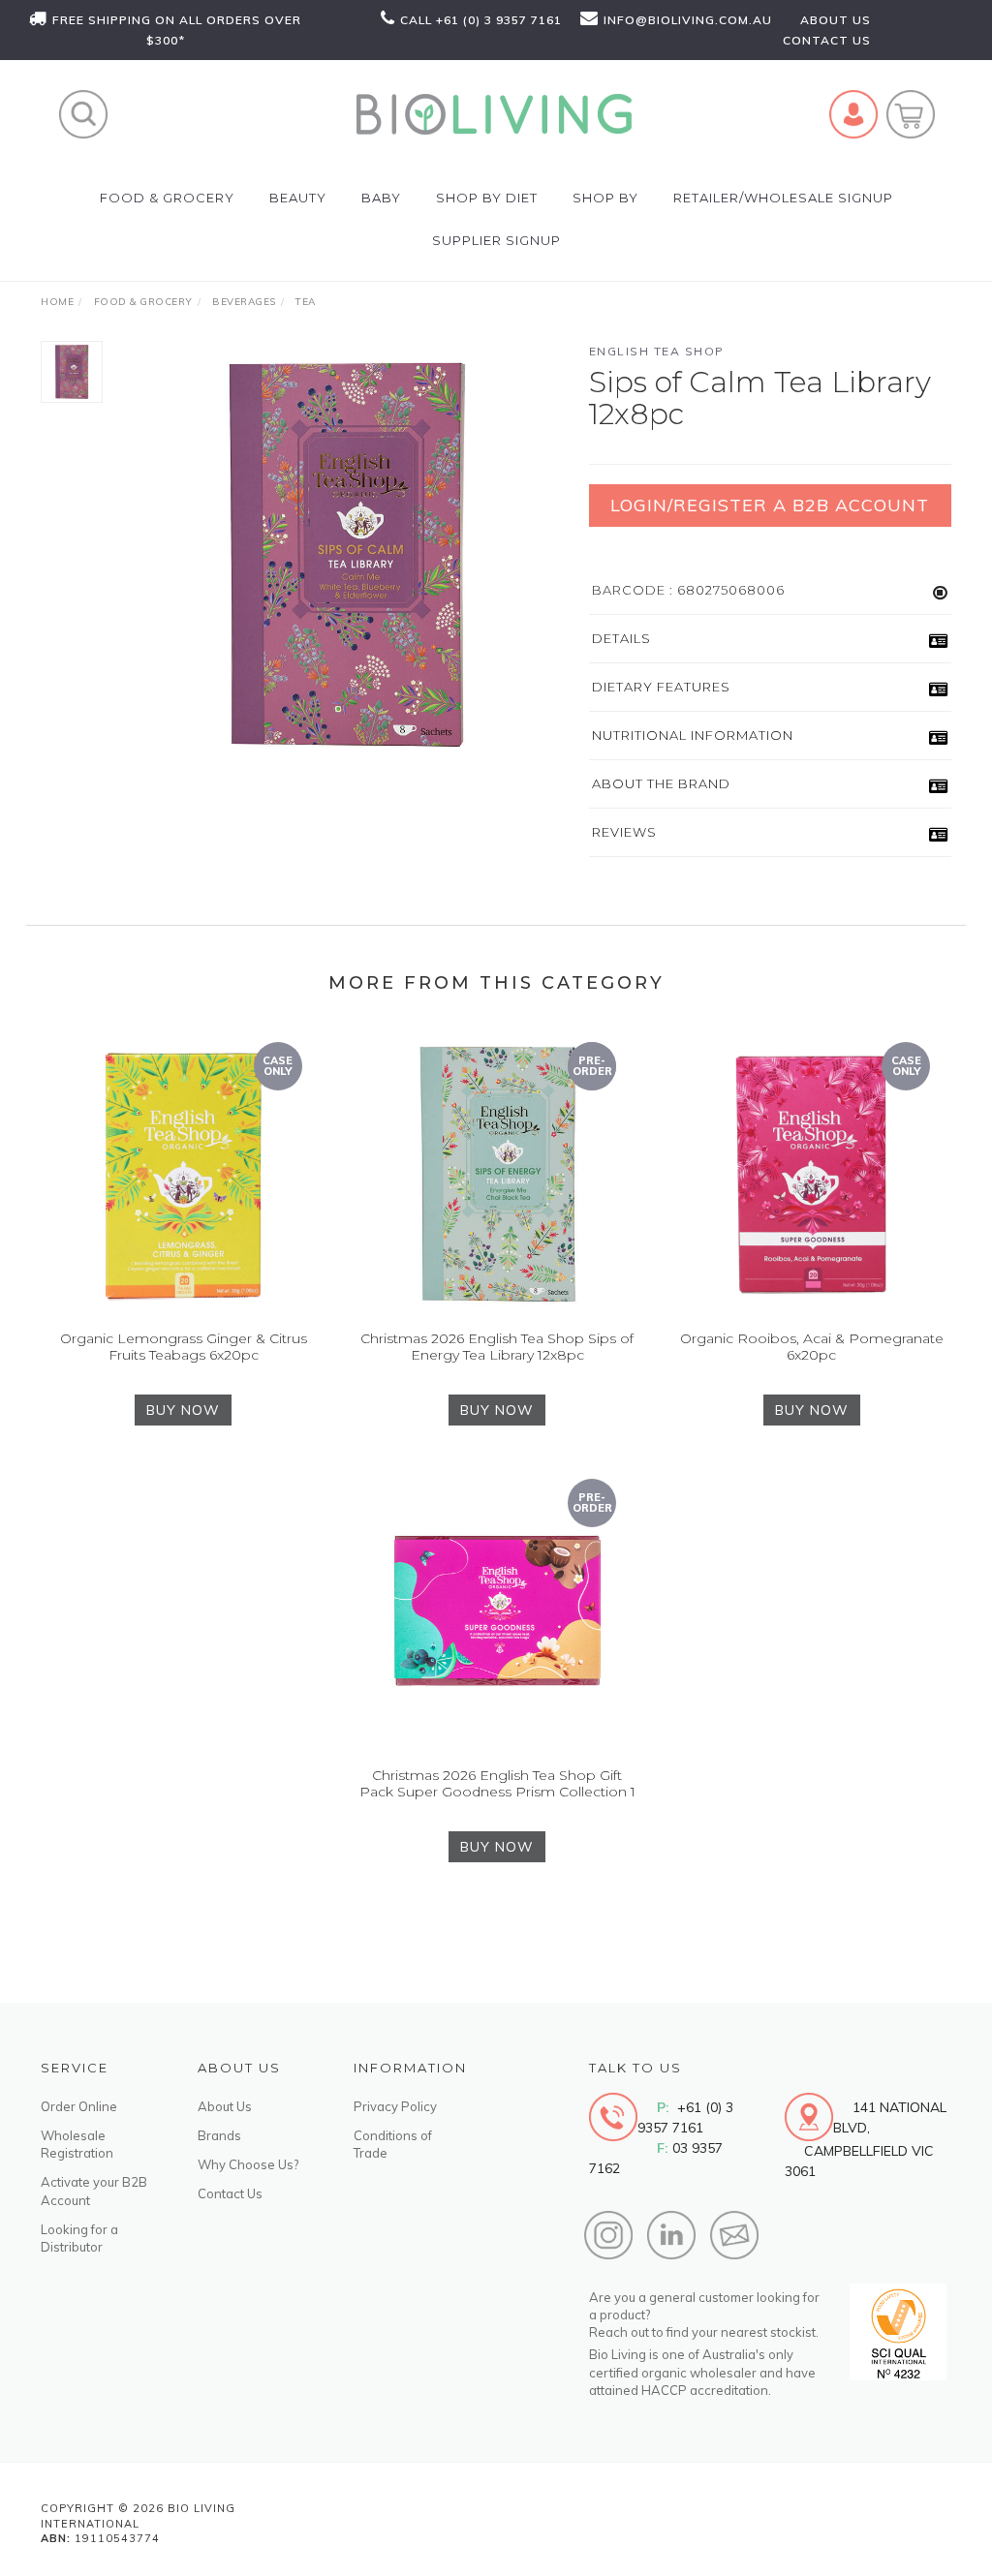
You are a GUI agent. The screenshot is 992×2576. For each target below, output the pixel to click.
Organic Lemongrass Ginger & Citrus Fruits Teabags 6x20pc (184, 1347)
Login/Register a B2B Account (770, 505)
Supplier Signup (496, 240)
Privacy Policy (395, 2106)
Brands (219, 2135)
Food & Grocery (167, 198)
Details (621, 638)
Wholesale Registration (77, 2144)
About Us (225, 2106)
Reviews (624, 832)
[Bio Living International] (494, 112)
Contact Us (230, 2193)
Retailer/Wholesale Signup (783, 198)
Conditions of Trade (393, 2144)
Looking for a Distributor (79, 2238)
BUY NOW (183, 1410)
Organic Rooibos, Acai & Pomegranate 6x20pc (812, 1347)
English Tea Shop (657, 351)
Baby (381, 198)
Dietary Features (661, 687)
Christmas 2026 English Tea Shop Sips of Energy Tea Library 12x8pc (497, 1347)
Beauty (298, 198)
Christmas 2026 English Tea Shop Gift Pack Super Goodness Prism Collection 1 (497, 1783)
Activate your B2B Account (94, 2191)
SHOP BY (605, 198)
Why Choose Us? (248, 2164)
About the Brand (661, 783)
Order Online (79, 2106)
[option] (346, 555)
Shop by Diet (487, 198)
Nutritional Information (693, 735)
